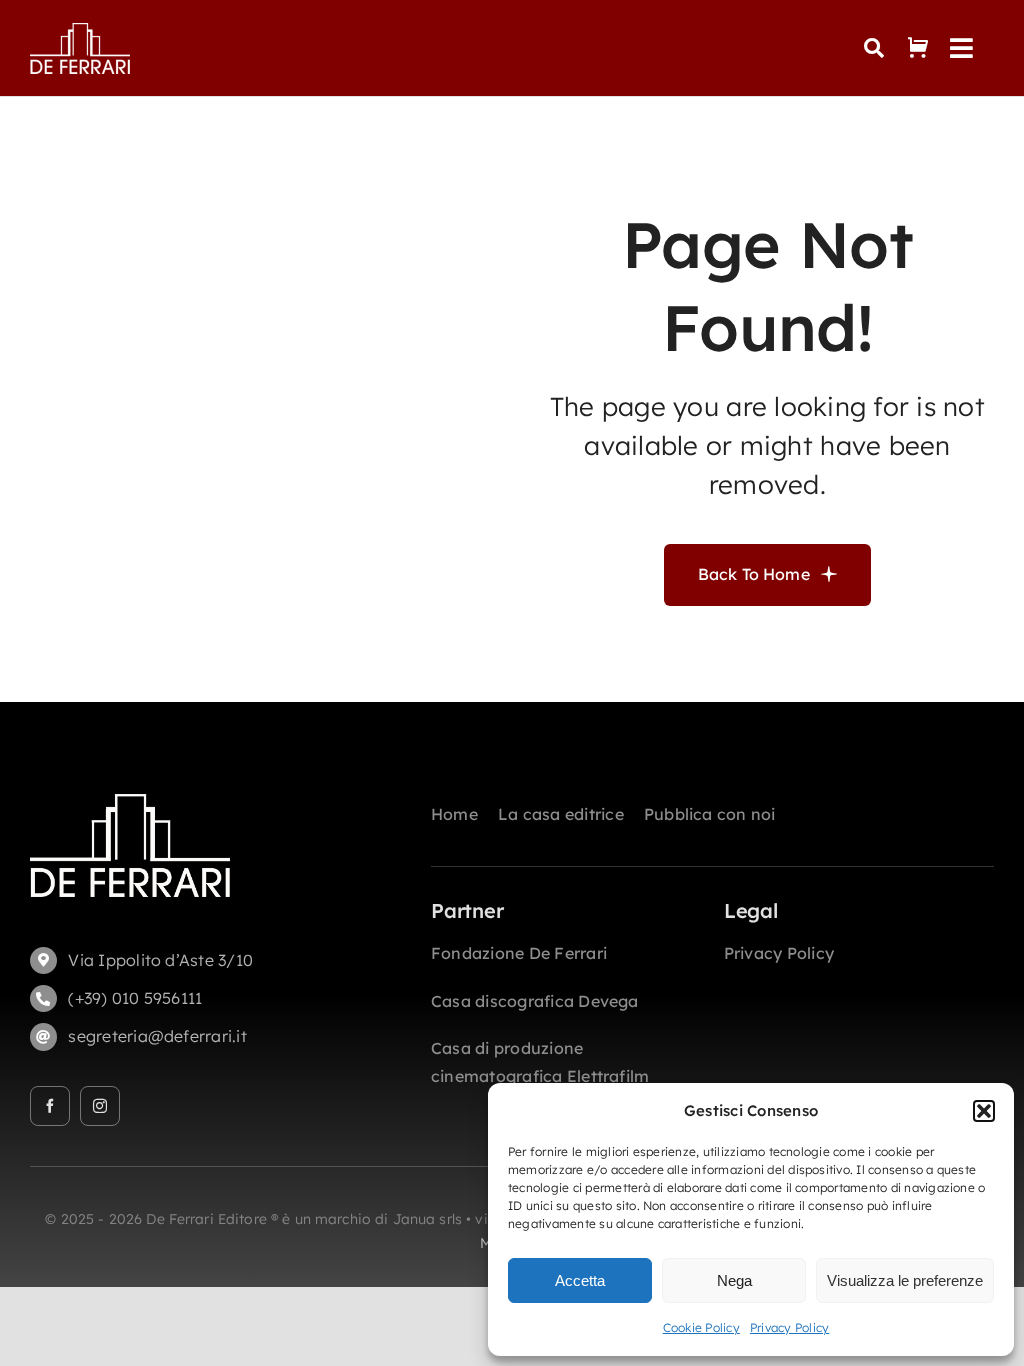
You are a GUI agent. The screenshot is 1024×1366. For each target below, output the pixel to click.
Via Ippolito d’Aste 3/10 (160, 960)
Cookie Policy (701, 1327)
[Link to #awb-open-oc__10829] (874, 48)
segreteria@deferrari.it (157, 1036)
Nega (734, 1280)
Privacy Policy (789, 1327)
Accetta (580, 1280)
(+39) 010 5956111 (135, 998)
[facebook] (50, 1106)
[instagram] (100, 1106)
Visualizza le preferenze (905, 1280)
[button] (984, 1111)
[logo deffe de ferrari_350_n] (80, 31)
